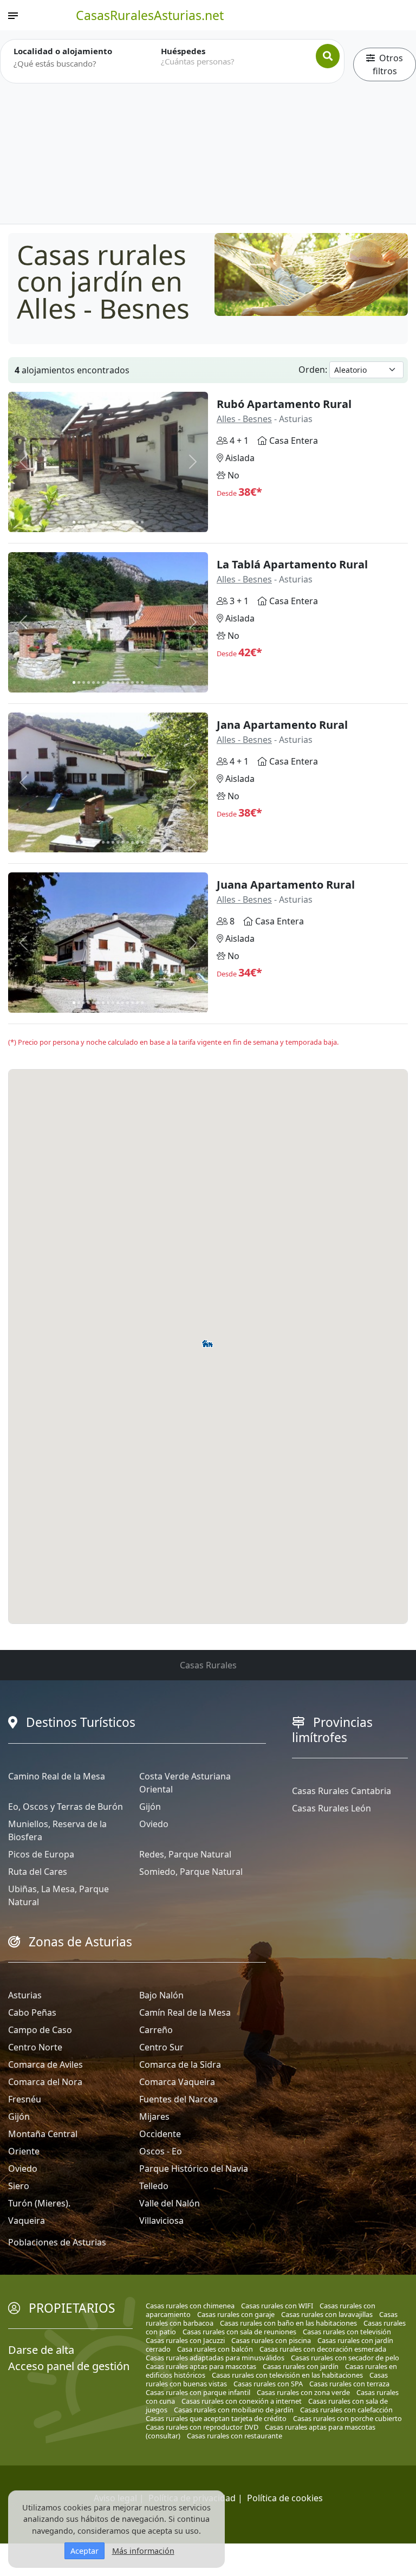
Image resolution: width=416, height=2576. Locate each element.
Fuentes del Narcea (178, 2099)
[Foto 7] (103, 522)
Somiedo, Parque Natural (191, 1872)
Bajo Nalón (161, 1995)
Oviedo (154, 1824)
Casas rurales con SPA (268, 2384)
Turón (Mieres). (39, 2203)
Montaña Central (43, 2134)
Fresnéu (25, 2099)
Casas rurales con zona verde (303, 2392)
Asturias (25, 1995)
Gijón (150, 1807)
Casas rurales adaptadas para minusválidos (215, 2358)
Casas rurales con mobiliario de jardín (234, 2410)
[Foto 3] (84, 522)
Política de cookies (285, 2498)
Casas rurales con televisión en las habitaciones (287, 2375)
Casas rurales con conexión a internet (242, 2401)
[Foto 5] (93, 522)
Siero (19, 2186)
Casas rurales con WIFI (277, 2306)
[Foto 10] (118, 522)
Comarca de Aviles (45, 2064)
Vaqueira (27, 2221)
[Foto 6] (98, 522)
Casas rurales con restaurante (235, 2436)
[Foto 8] (108, 522)
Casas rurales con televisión (347, 2332)
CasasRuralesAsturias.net (150, 15)
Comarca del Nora (45, 2082)
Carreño (156, 2030)
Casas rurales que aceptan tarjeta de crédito (216, 2418)
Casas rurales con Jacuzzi (185, 2340)
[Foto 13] (132, 522)
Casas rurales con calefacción (346, 2410)
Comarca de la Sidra (180, 2064)
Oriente (24, 2151)
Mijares (154, 2117)
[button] (206, 1344)
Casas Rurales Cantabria (342, 1791)
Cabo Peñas (32, 2012)
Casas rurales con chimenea (190, 2306)
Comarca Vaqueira (177, 2082)
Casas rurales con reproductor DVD (202, 2427)
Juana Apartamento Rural (286, 885)
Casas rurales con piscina (271, 2340)
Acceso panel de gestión (69, 2366)
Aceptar (84, 2551)
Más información (143, 2551)
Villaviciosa (161, 2221)
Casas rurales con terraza (349, 2384)
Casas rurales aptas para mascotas (201, 2366)
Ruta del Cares (38, 1872)
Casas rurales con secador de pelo (345, 2358)
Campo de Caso (40, 2030)
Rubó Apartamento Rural (284, 404)
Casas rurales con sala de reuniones (239, 2332)
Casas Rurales (208, 1665)
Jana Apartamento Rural (282, 725)
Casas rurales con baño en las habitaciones (288, 2323)
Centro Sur (161, 2047)
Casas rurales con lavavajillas (327, 2314)
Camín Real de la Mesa (185, 2012)
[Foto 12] (128, 522)
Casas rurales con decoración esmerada (323, 2349)
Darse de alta (41, 2350)
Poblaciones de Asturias (57, 2242)
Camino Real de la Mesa (57, 1776)
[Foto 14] (137, 522)
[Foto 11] (123, 522)
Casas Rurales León (331, 1808)
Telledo (154, 2186)
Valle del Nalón (170, 2203)
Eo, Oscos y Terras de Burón (66, 1807)
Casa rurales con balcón (215, 2349)
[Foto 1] (74, 522)
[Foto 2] (79, 522)
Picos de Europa (41, 1854)
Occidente (160, 2134)
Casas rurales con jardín (301, 2366)
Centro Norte (35, 2047)
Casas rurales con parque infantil (198, 2392)
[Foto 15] (142, 522)
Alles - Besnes (244, 419)
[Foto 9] (113, 522)
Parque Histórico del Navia (194, 2169)
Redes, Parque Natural (185, 1854)
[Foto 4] (89, 522)
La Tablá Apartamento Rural (292, 564)
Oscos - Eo (161, 2151)
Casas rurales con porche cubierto (347, 2418)
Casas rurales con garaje (236, 2314)
